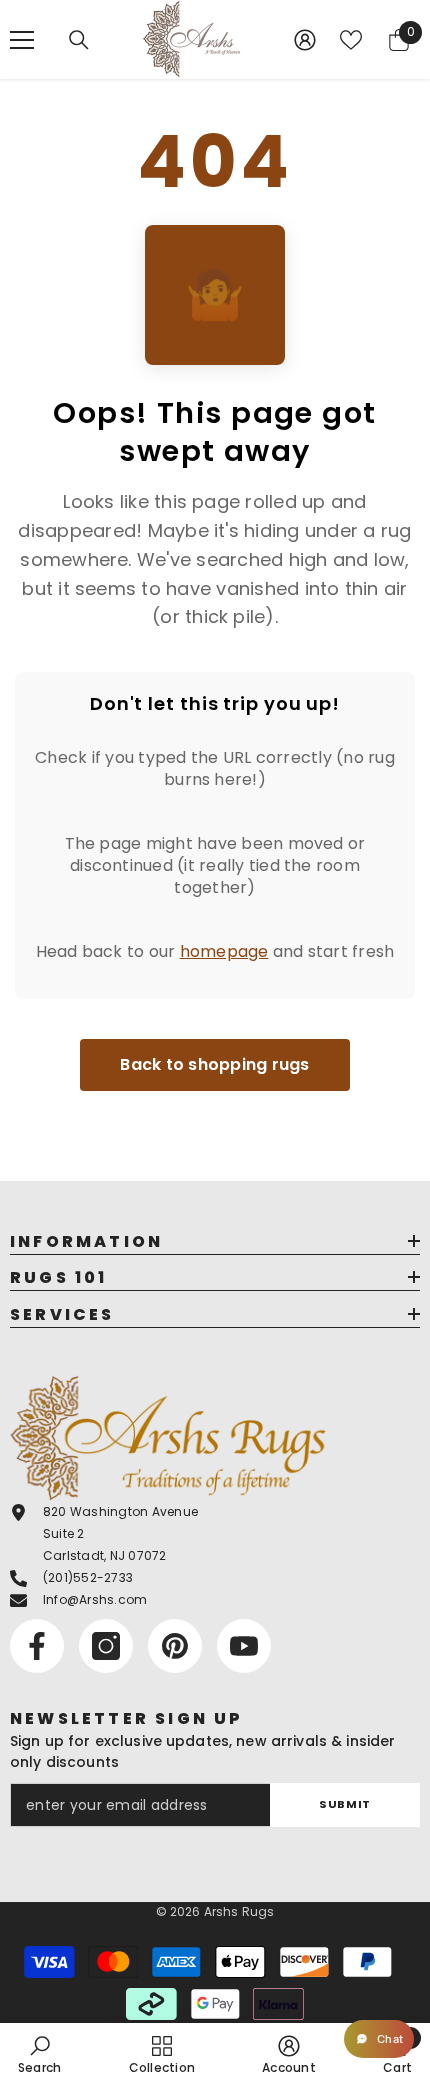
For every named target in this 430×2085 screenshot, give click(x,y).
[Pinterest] (175, 1646)
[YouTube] (244, 1646)
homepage (224, 951)
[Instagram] (106, 1646)
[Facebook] (37, 1646)
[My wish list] (351, 40)
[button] (379, 2039)
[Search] (79, 40)
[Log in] (305, 40)
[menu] (22, 40)
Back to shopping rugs (214, 1064)
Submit (344, 1804)
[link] (39, 2054)
